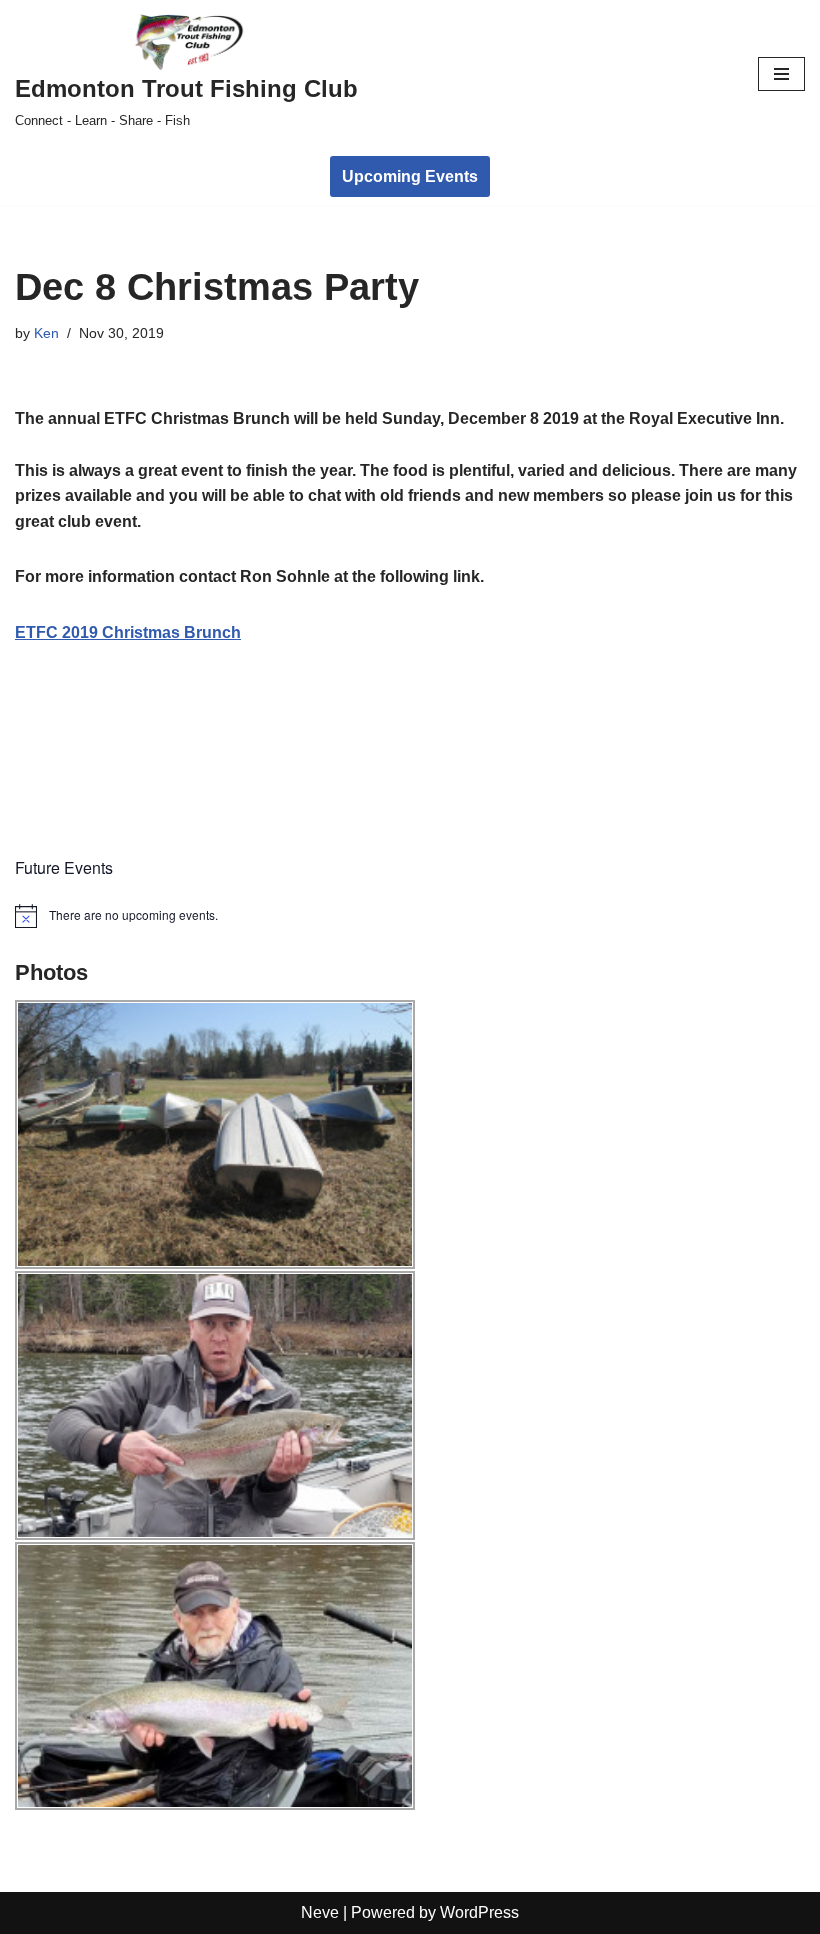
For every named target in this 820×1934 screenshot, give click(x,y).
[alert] (410, 916)
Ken (46, 333)
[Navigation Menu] (781, 74)
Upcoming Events (410, 176)
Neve (320, 1912)
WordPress (479, 1912)
